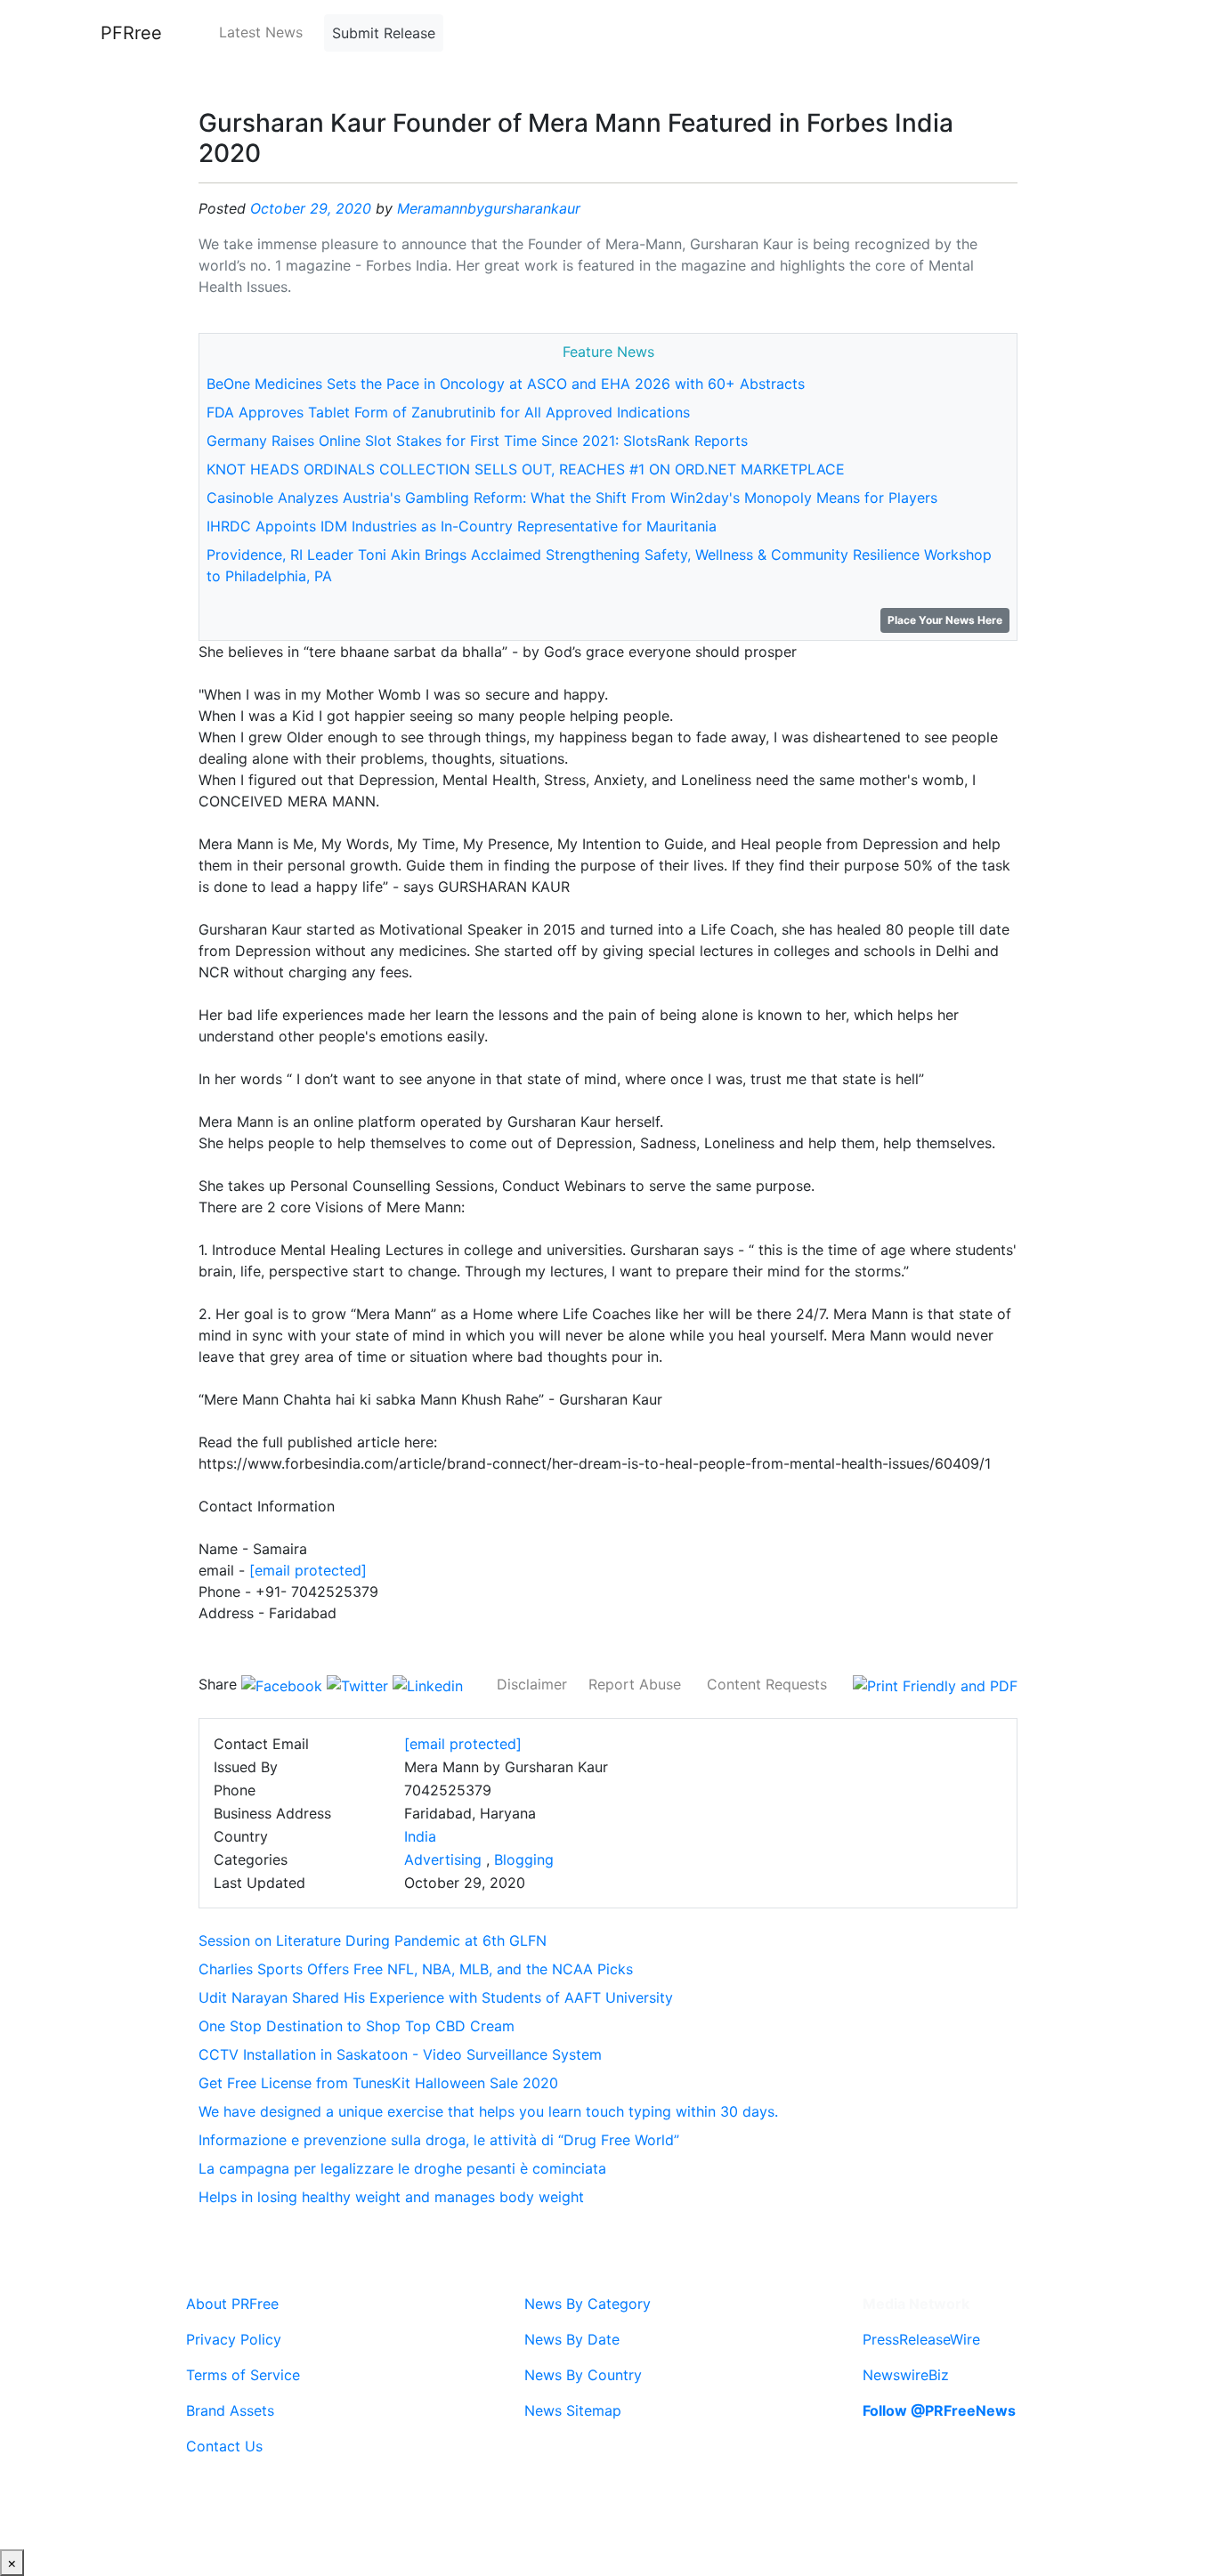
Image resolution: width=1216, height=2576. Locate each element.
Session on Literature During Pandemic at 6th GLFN (373, 1940)
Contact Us (224, 2446)
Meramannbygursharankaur (489, 208)
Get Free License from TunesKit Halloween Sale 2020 (378, 2083)
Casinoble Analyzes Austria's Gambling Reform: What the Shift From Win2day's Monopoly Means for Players (572, 498)
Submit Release (384, 33)
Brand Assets (230, 2410)
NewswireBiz (906, 2375)
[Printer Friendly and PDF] (935, 1684)
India (420, 1836)
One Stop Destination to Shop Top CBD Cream (357, 2026)
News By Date (572, 2339)
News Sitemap (573, 2410)
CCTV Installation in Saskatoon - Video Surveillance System (400, 2054)
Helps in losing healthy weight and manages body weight (391, 2197)
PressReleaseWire (921, 2339)
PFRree (131, 33)
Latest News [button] (261, 32)
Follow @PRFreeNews (939, 2410)
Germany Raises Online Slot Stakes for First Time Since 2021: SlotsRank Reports (477, 441)
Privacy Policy (234, 2339)
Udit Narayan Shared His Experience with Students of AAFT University (436, 1997)
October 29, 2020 (311, 208)
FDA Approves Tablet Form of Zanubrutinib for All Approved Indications (448, 412)
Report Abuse (635, 1684)
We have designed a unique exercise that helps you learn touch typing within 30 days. (488, 2111)
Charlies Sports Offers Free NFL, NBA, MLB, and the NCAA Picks (416, 1969)
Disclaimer (532, 1684)
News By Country (583, 2375)
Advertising (443, 1859)
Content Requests (767, 1684)
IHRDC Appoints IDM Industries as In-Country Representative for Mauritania (462, 526)
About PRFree (232, 2304)
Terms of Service (243, 2375)
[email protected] (308, 1570)
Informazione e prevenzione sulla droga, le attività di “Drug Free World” (439, 2140)
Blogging (524, 1859)
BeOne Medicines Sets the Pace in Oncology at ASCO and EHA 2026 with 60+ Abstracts (506, 384)
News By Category (588, 2304)
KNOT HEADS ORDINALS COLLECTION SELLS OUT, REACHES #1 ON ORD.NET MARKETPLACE (526, 469)
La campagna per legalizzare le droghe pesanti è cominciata (402, 2168)
